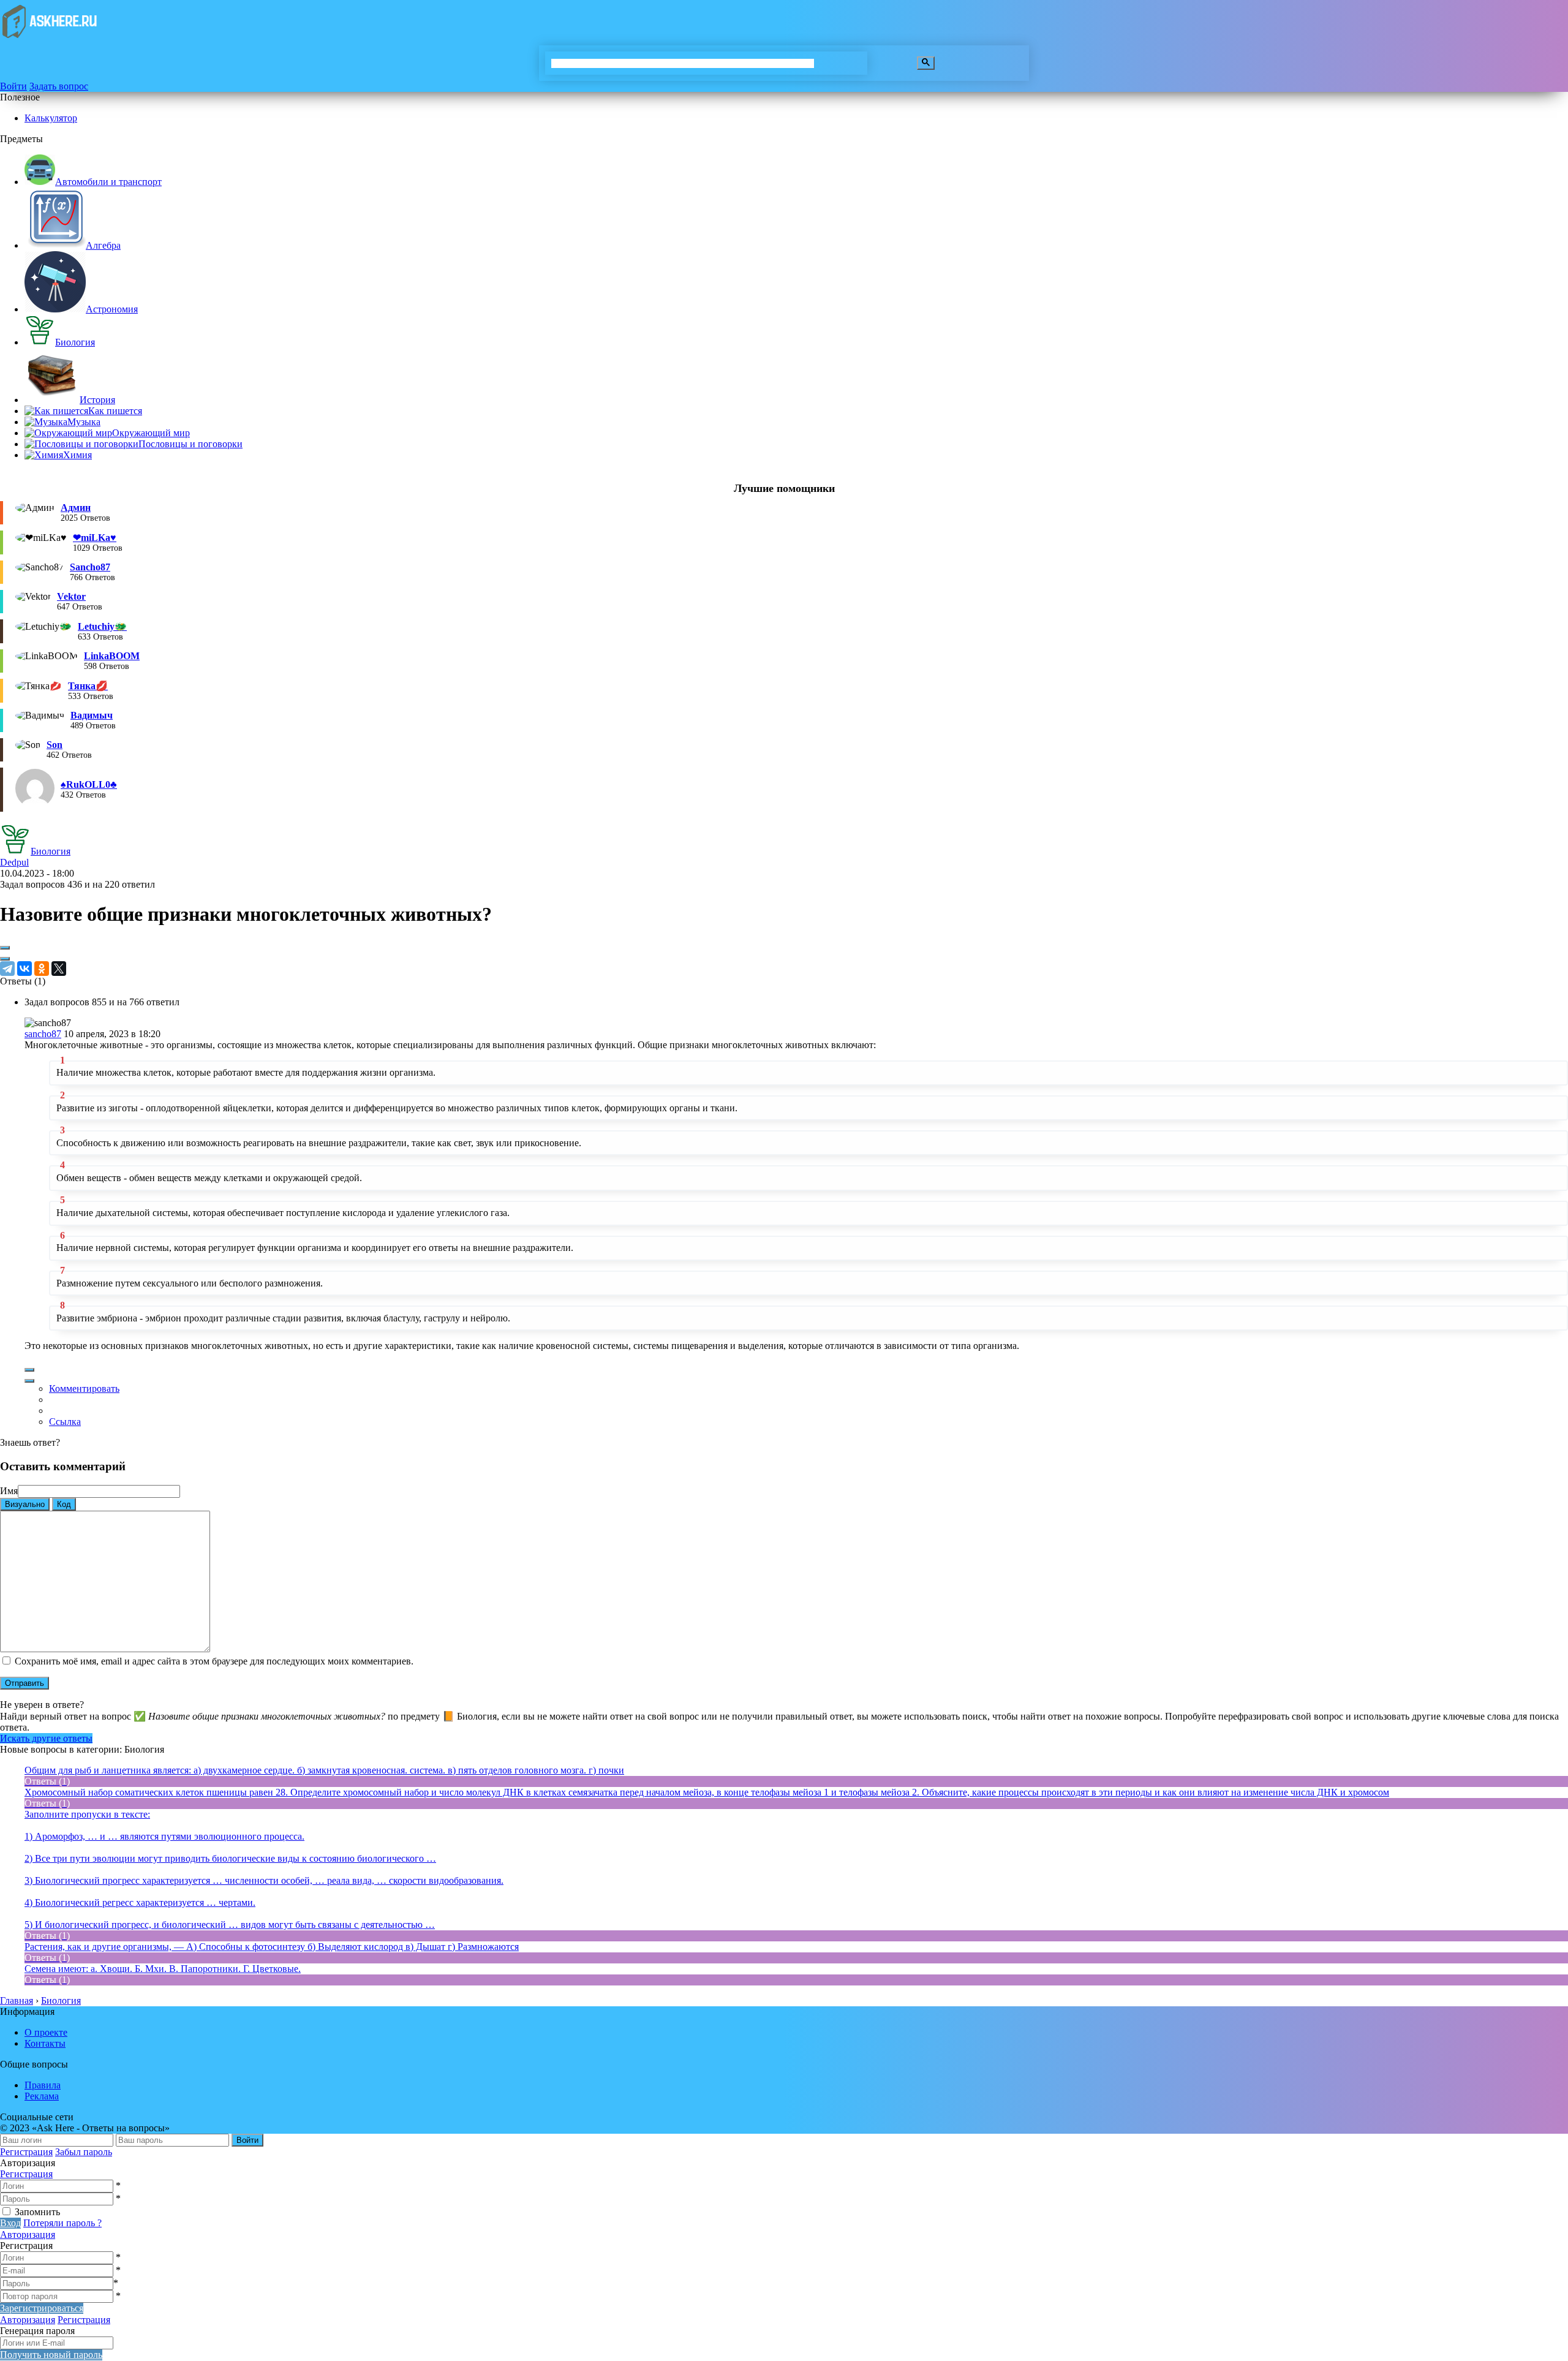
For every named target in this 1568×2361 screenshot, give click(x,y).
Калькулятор (51, 118)
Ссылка (65, 1422)
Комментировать (84, 1388)
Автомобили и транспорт (108, 182)
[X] (59, 969)
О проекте (46, 2032)
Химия (77, 455)
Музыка (84, 422)
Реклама (42, 2096)
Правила (43, 2085)
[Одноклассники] (42, 969)
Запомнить (37, 2212)
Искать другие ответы (46, 1738)
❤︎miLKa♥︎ (95, 538)
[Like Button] (5, 948)
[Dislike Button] (5, 959)
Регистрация (26, 2152)
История (97, 400)
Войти (13, 86)
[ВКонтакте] (24, 969)
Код (64, 1504)
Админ (76, 508)
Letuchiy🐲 (102, 626)
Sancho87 (90, 567)
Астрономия (112, 309)
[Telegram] (7, 969)
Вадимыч (92, 715)
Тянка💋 (88, 686)
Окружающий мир (151, 433)
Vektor (71, 596)
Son (55, 745)
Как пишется (115, 411)
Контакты (45, 2043)
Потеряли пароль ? (62, 2223)
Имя (9, 1491)
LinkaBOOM (112, 656)
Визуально (25, 1504)
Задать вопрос (59, 86)
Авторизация (28, 2234)
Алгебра (103, 245)
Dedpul (14, 862)
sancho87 (43, 1034)
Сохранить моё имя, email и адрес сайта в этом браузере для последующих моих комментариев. (214, 1661)
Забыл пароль (84, 2152)
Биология (75, 342)
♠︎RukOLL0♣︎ (89, 784)
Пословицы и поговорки (190, 444)
